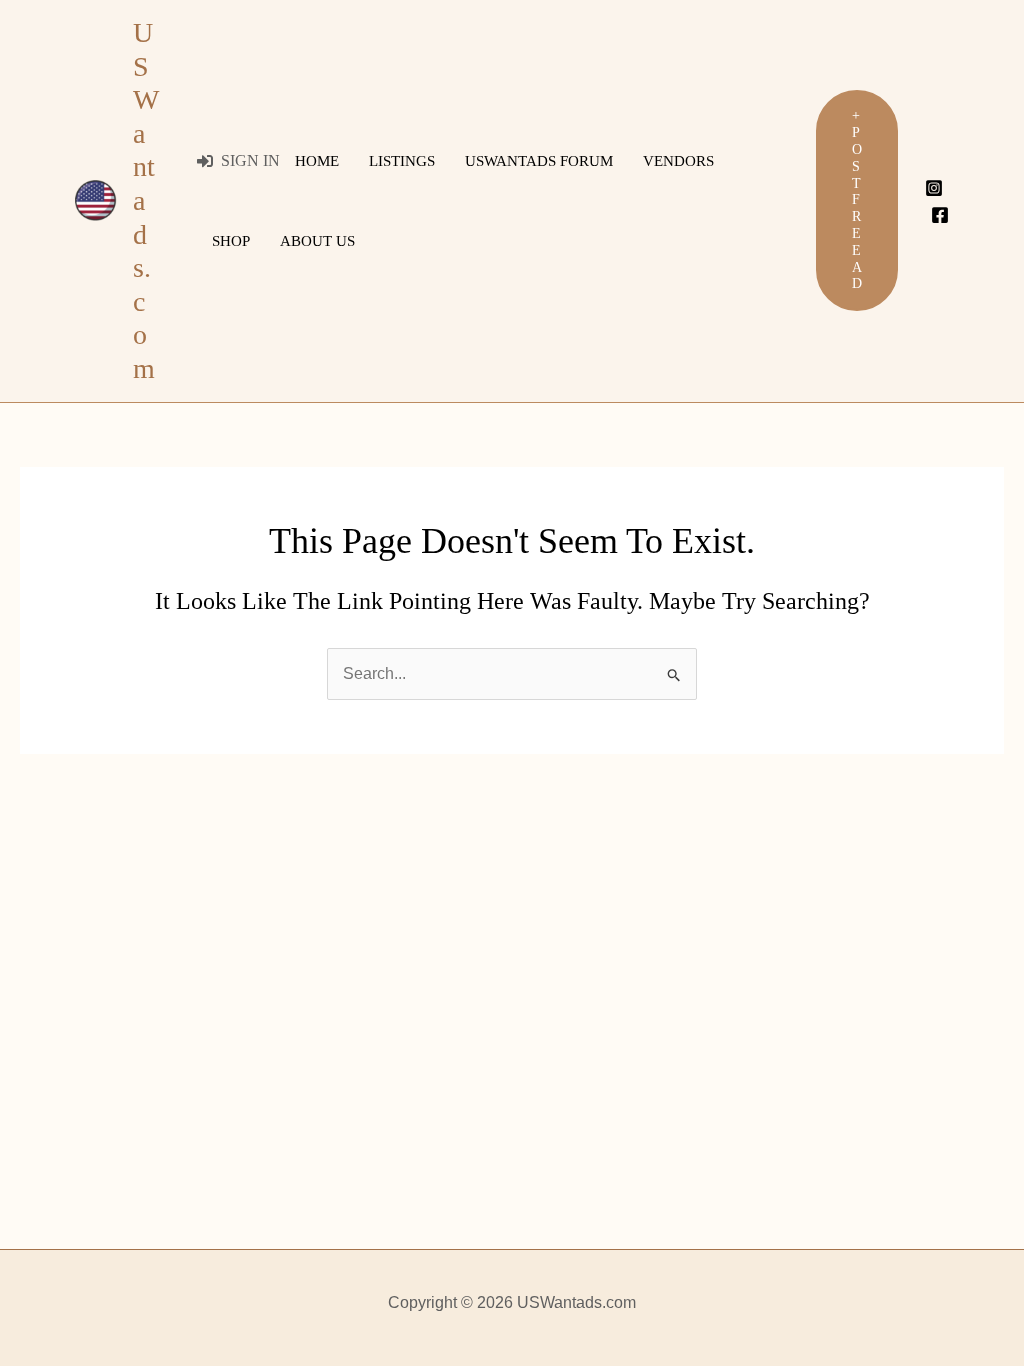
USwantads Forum (539, 161)
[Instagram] (934, 188)
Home (317, 161)
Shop (231, 241)
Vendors (678, 161)
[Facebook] (940, 215)
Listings (402, 161)
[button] (857, 200)
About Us (317, 241)
